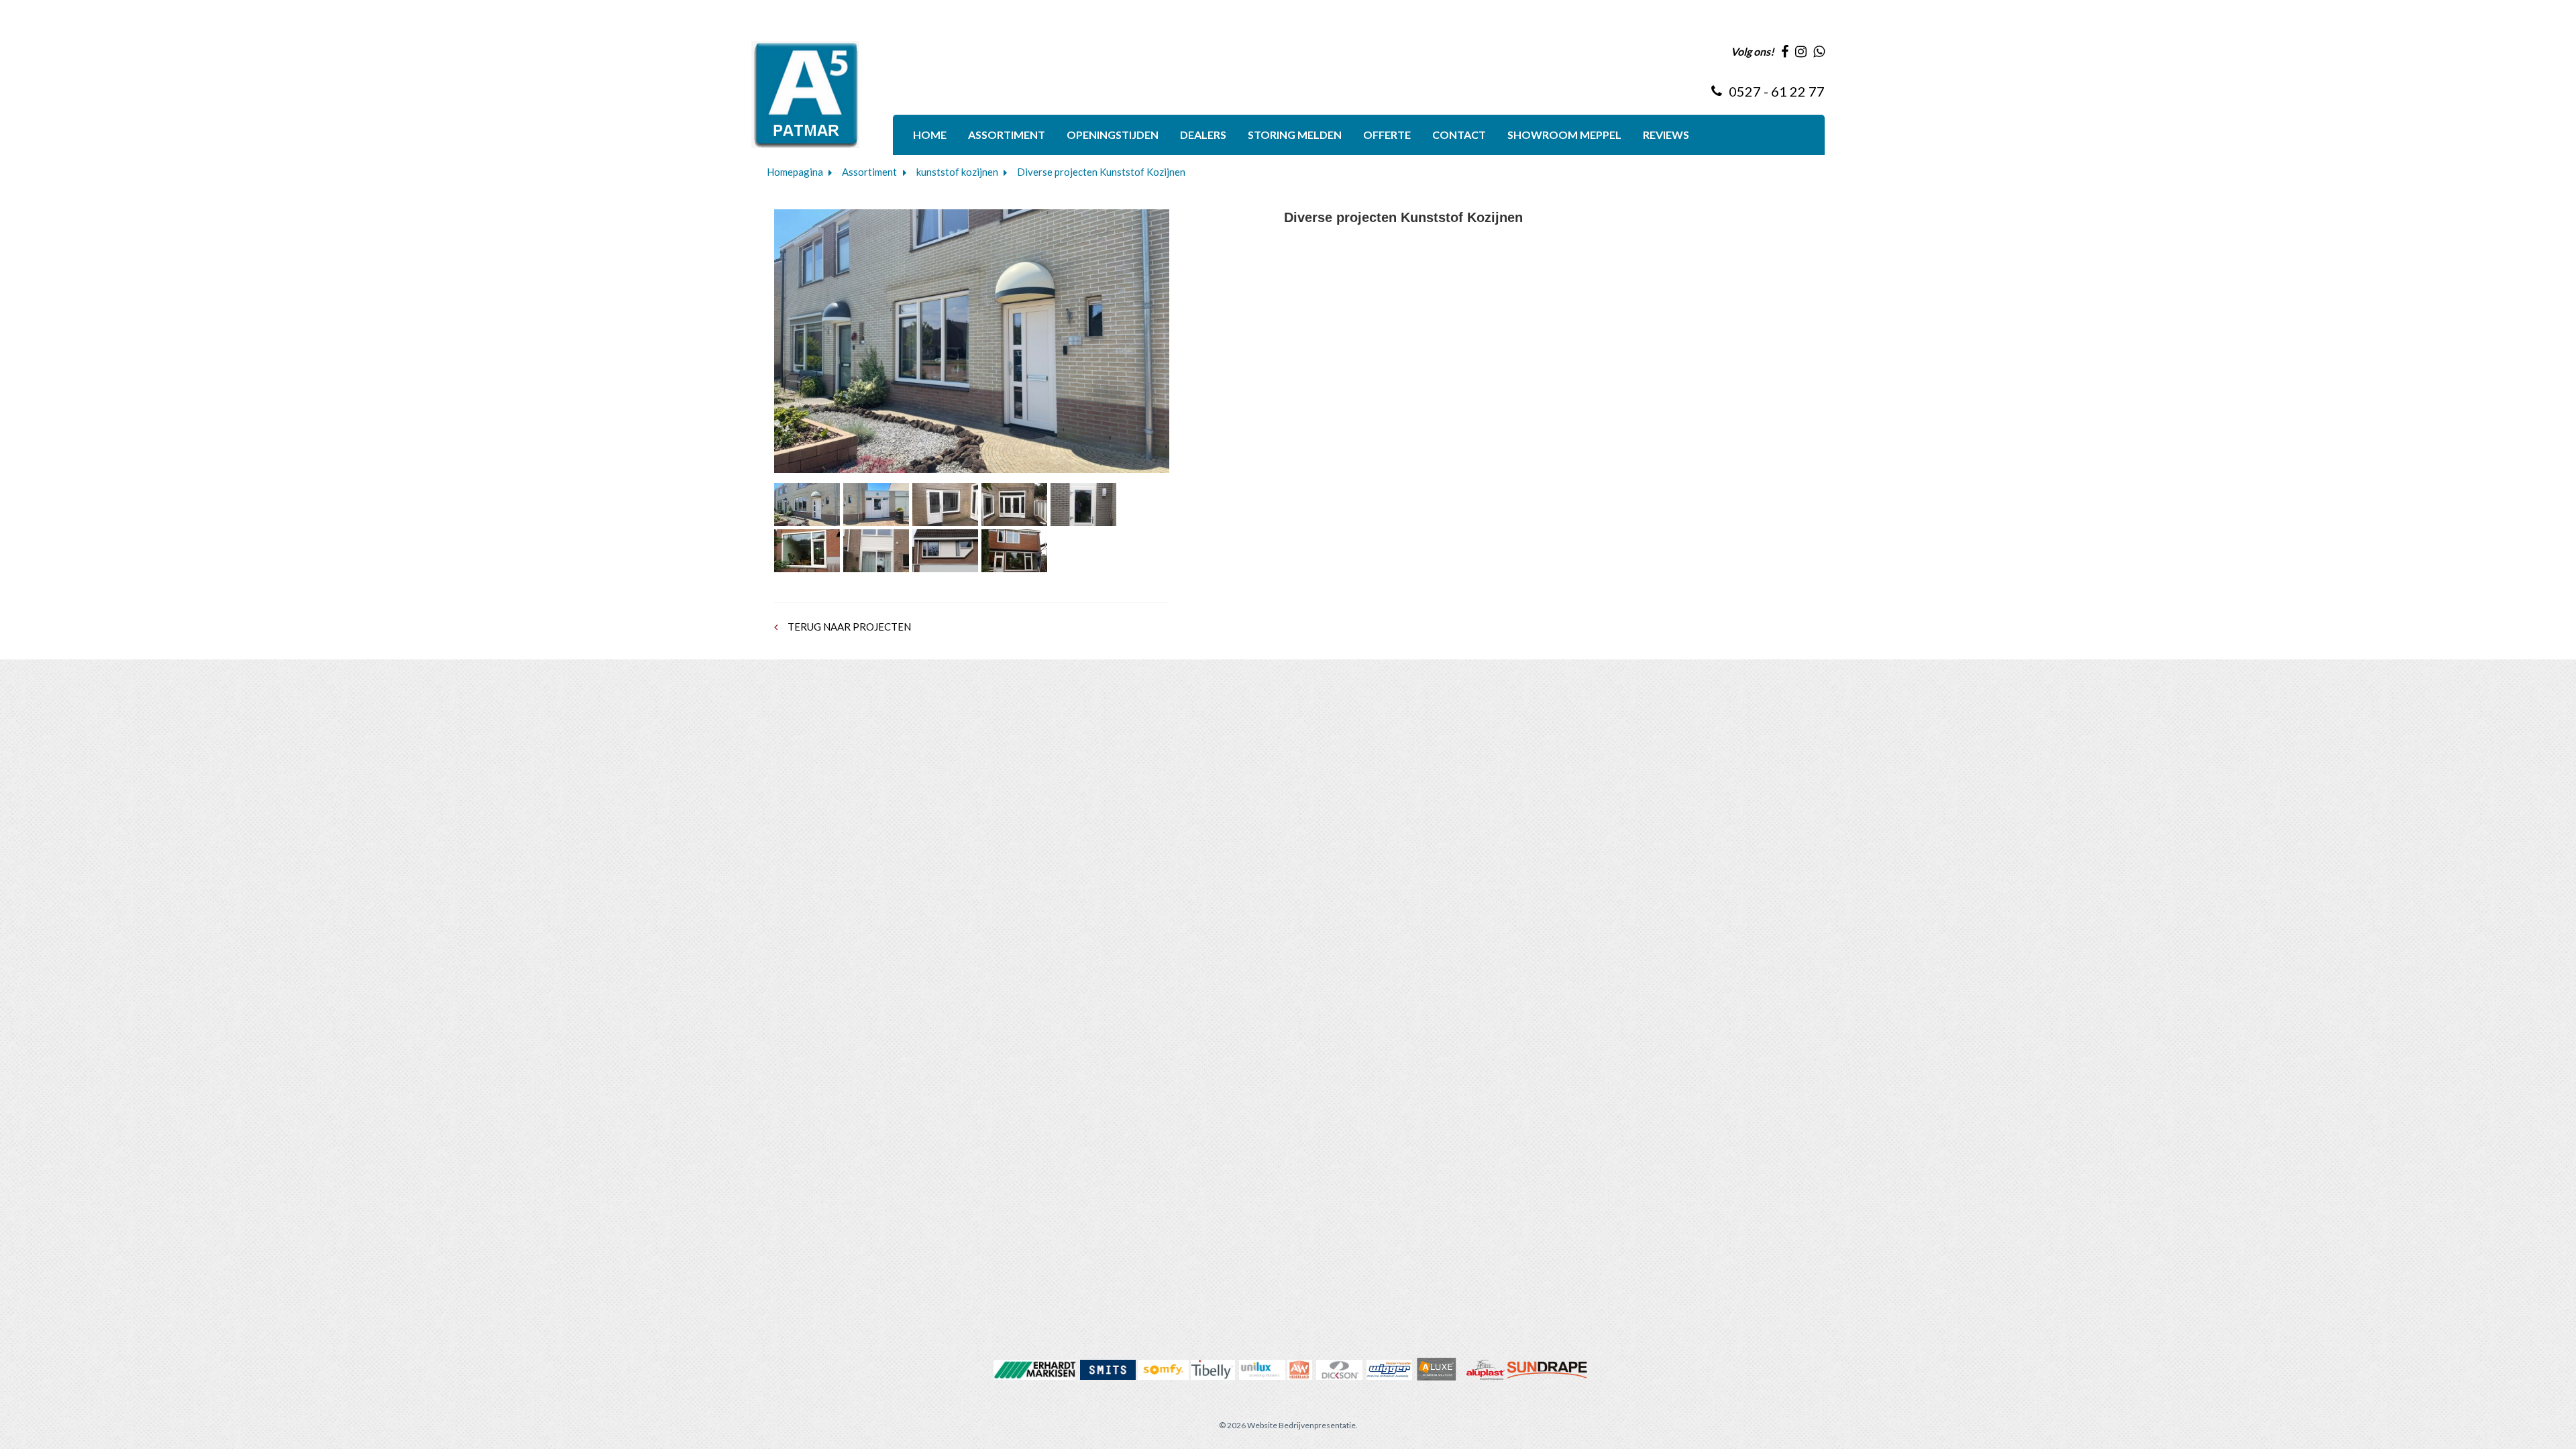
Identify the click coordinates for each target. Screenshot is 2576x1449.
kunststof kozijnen (957, 172)
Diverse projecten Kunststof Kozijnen (1101, 172)
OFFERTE (1387, 135)
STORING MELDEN (1295, 135)
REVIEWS (1666, 135)
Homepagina (795, 172)
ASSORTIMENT (1007, 135)
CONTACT (1459, 135)
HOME (930, 135)
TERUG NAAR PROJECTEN (848, 627)
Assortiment (869, 172)
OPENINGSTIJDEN (1113, 135)
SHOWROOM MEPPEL (1564, 135)
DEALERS (1203, 135)
